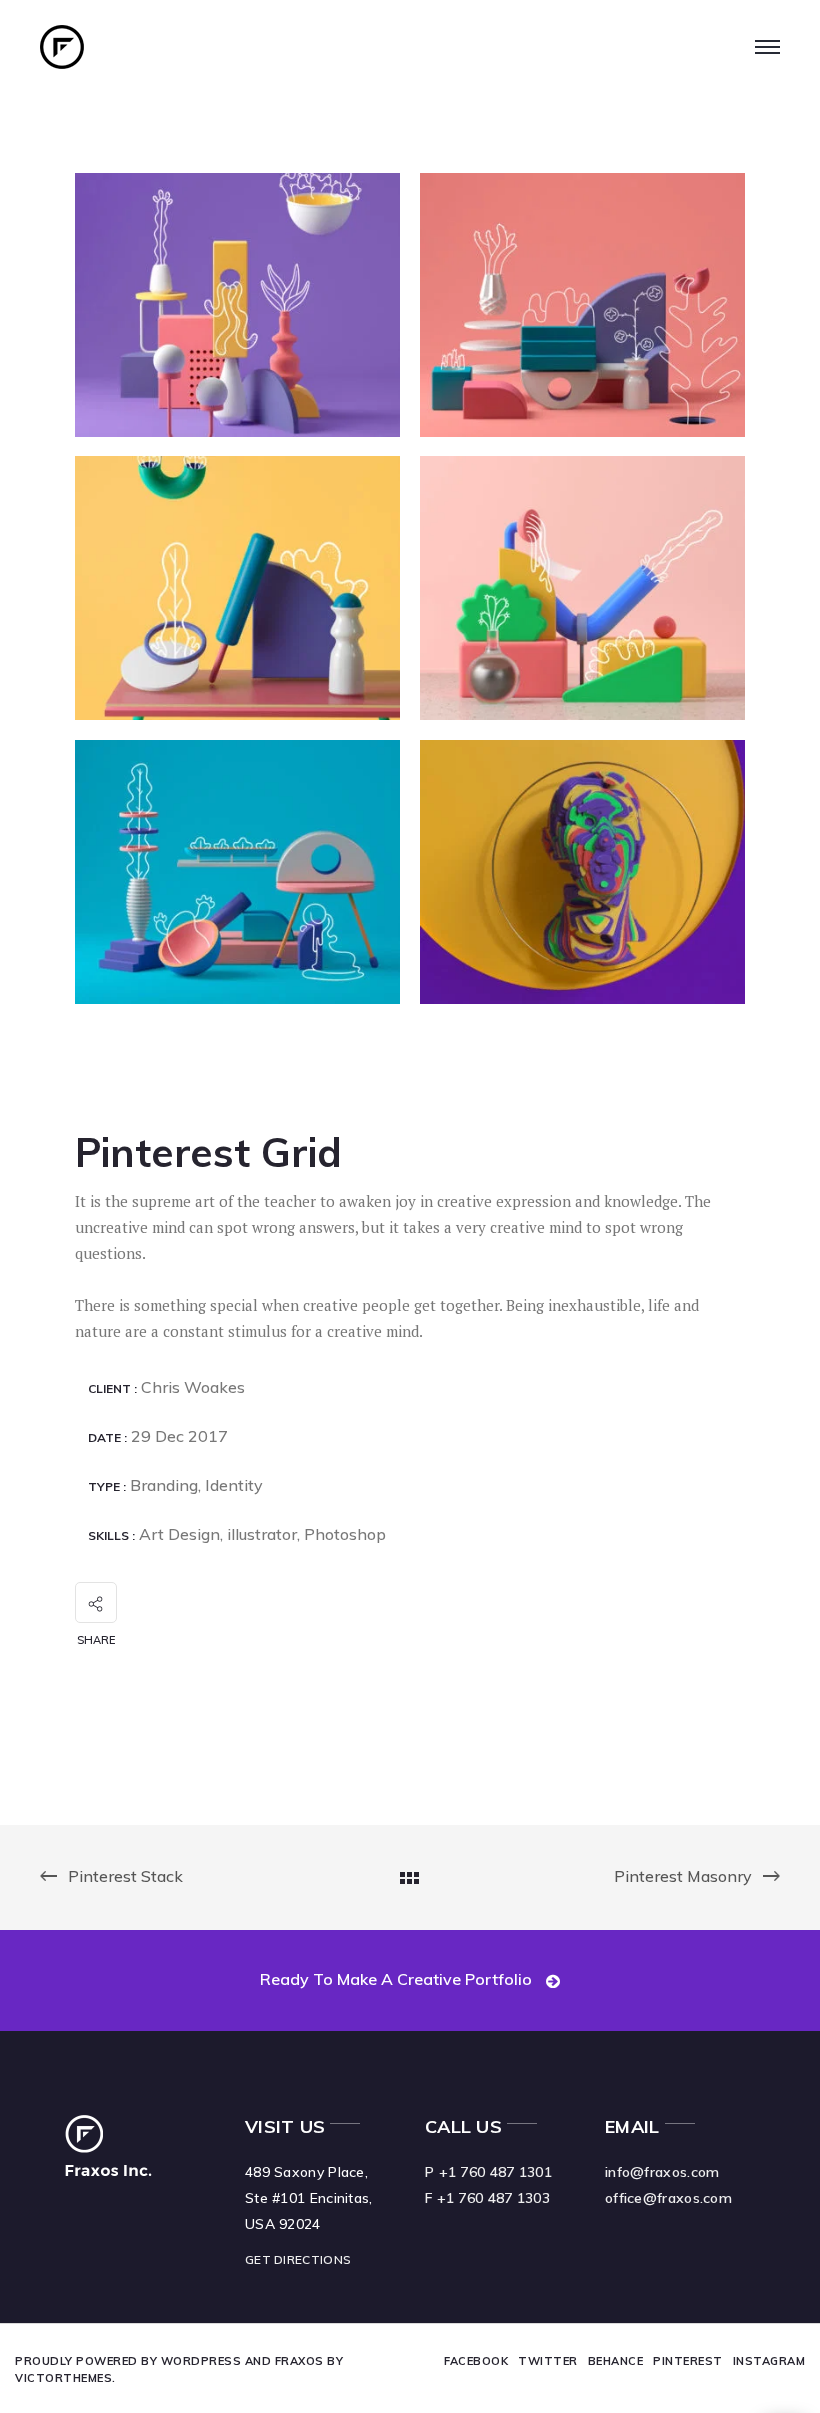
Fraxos (299, 2361)
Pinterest (688, 2361)
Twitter (548, 2361)
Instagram (769, 2361)
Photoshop (345, 1534)
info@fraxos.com (662, 2172)
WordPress (201, 2361)
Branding (164, 1485)
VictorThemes (63, 2378)
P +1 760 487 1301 (488, 2172)
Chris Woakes (193, 1387)
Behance (616, 2361)
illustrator (262, 1534)
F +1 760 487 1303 (487, 2198)
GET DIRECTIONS (298, 2259)
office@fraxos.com (668, 2198)
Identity (234, 1485)
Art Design (179, 1534)
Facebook (476, 2361)
